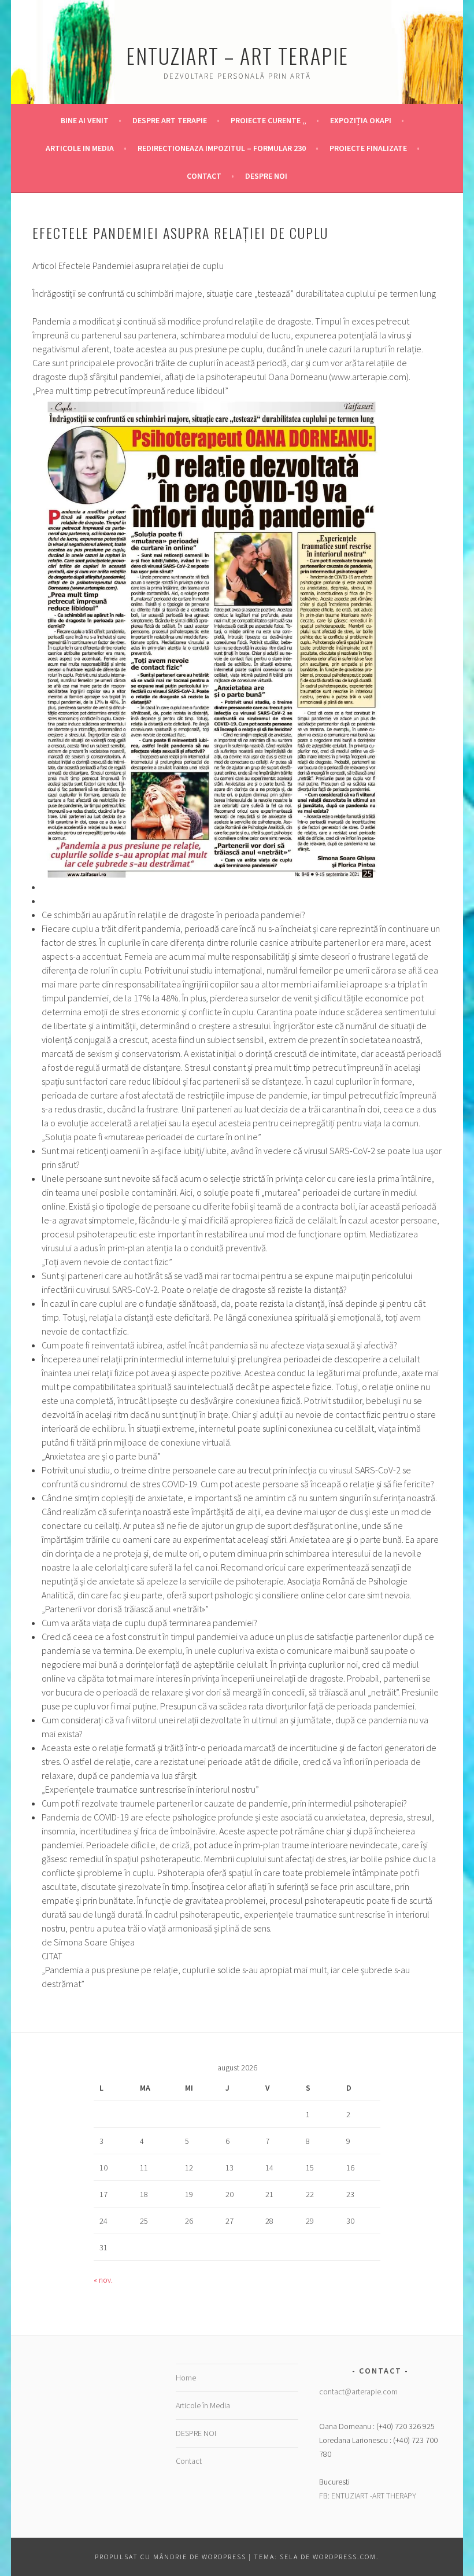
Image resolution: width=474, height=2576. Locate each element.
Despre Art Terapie (170, 120)
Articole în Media (203, 2405)
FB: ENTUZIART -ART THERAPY (368, 2496)
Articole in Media (80, 148)
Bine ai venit (85, 120)
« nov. (103, 2280)
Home (186, 2378)
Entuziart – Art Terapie (237, 55)
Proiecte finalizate (368, 148)
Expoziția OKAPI (361, 120)
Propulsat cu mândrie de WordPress (171, 2557)
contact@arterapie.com (358, 2391)
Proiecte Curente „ (269, 120)
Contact (204, 176)
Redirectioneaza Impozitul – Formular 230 (222, 148)
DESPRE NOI (266, 176)
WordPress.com (345, 2557)
